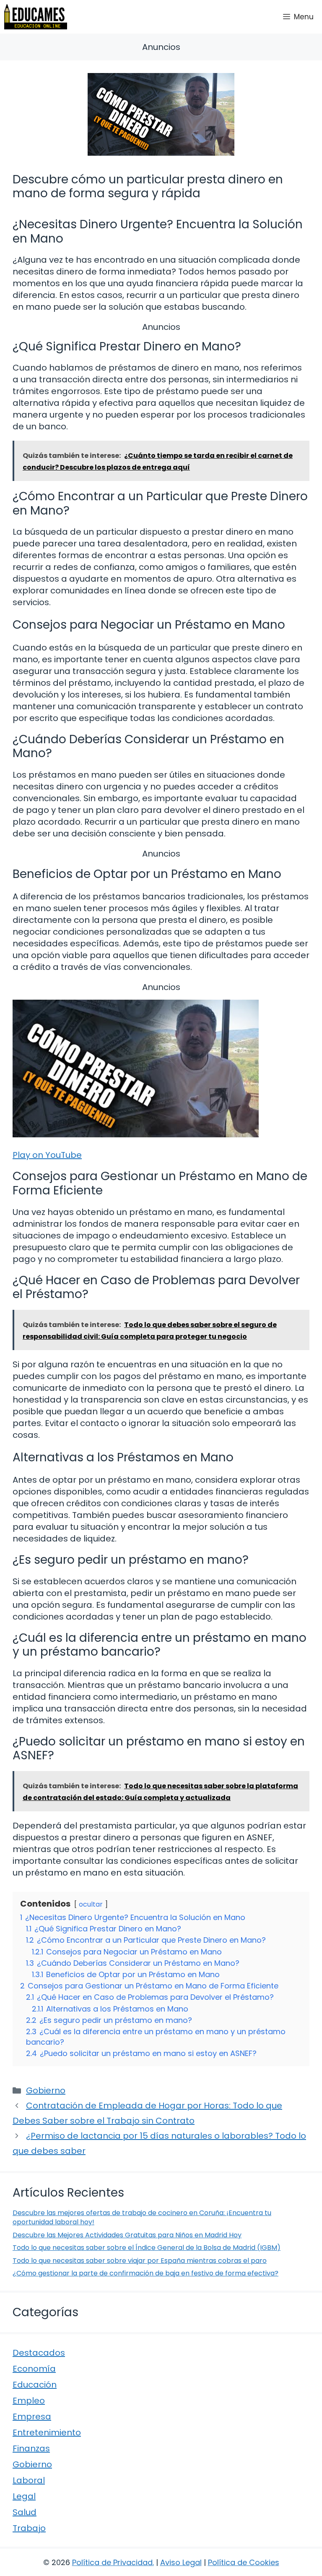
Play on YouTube (47, 1155)
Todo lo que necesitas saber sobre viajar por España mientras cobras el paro (140, 2261)
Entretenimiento (47, 2432)
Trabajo (29, 2528)
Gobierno (46, 2090)
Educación (35, 2385)
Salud (25, 2512)
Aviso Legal (181, 2562)
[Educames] (36, 17)
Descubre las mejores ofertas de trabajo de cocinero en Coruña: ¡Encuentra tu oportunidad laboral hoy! (142, 2217)
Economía (34, 2369)
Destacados (39, 2353)
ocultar (91, 1904)
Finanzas (31, 2448)
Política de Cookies (244, 2562)
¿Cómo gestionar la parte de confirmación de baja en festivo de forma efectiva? (145, 2273)
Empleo (29, 2401)
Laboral (29, 2480)
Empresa (32, 2417)
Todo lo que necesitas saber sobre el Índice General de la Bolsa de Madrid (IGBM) (147, 2248)
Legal (24, 2496)
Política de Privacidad (112, 2562)
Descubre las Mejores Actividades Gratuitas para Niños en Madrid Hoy (127, 2235)
